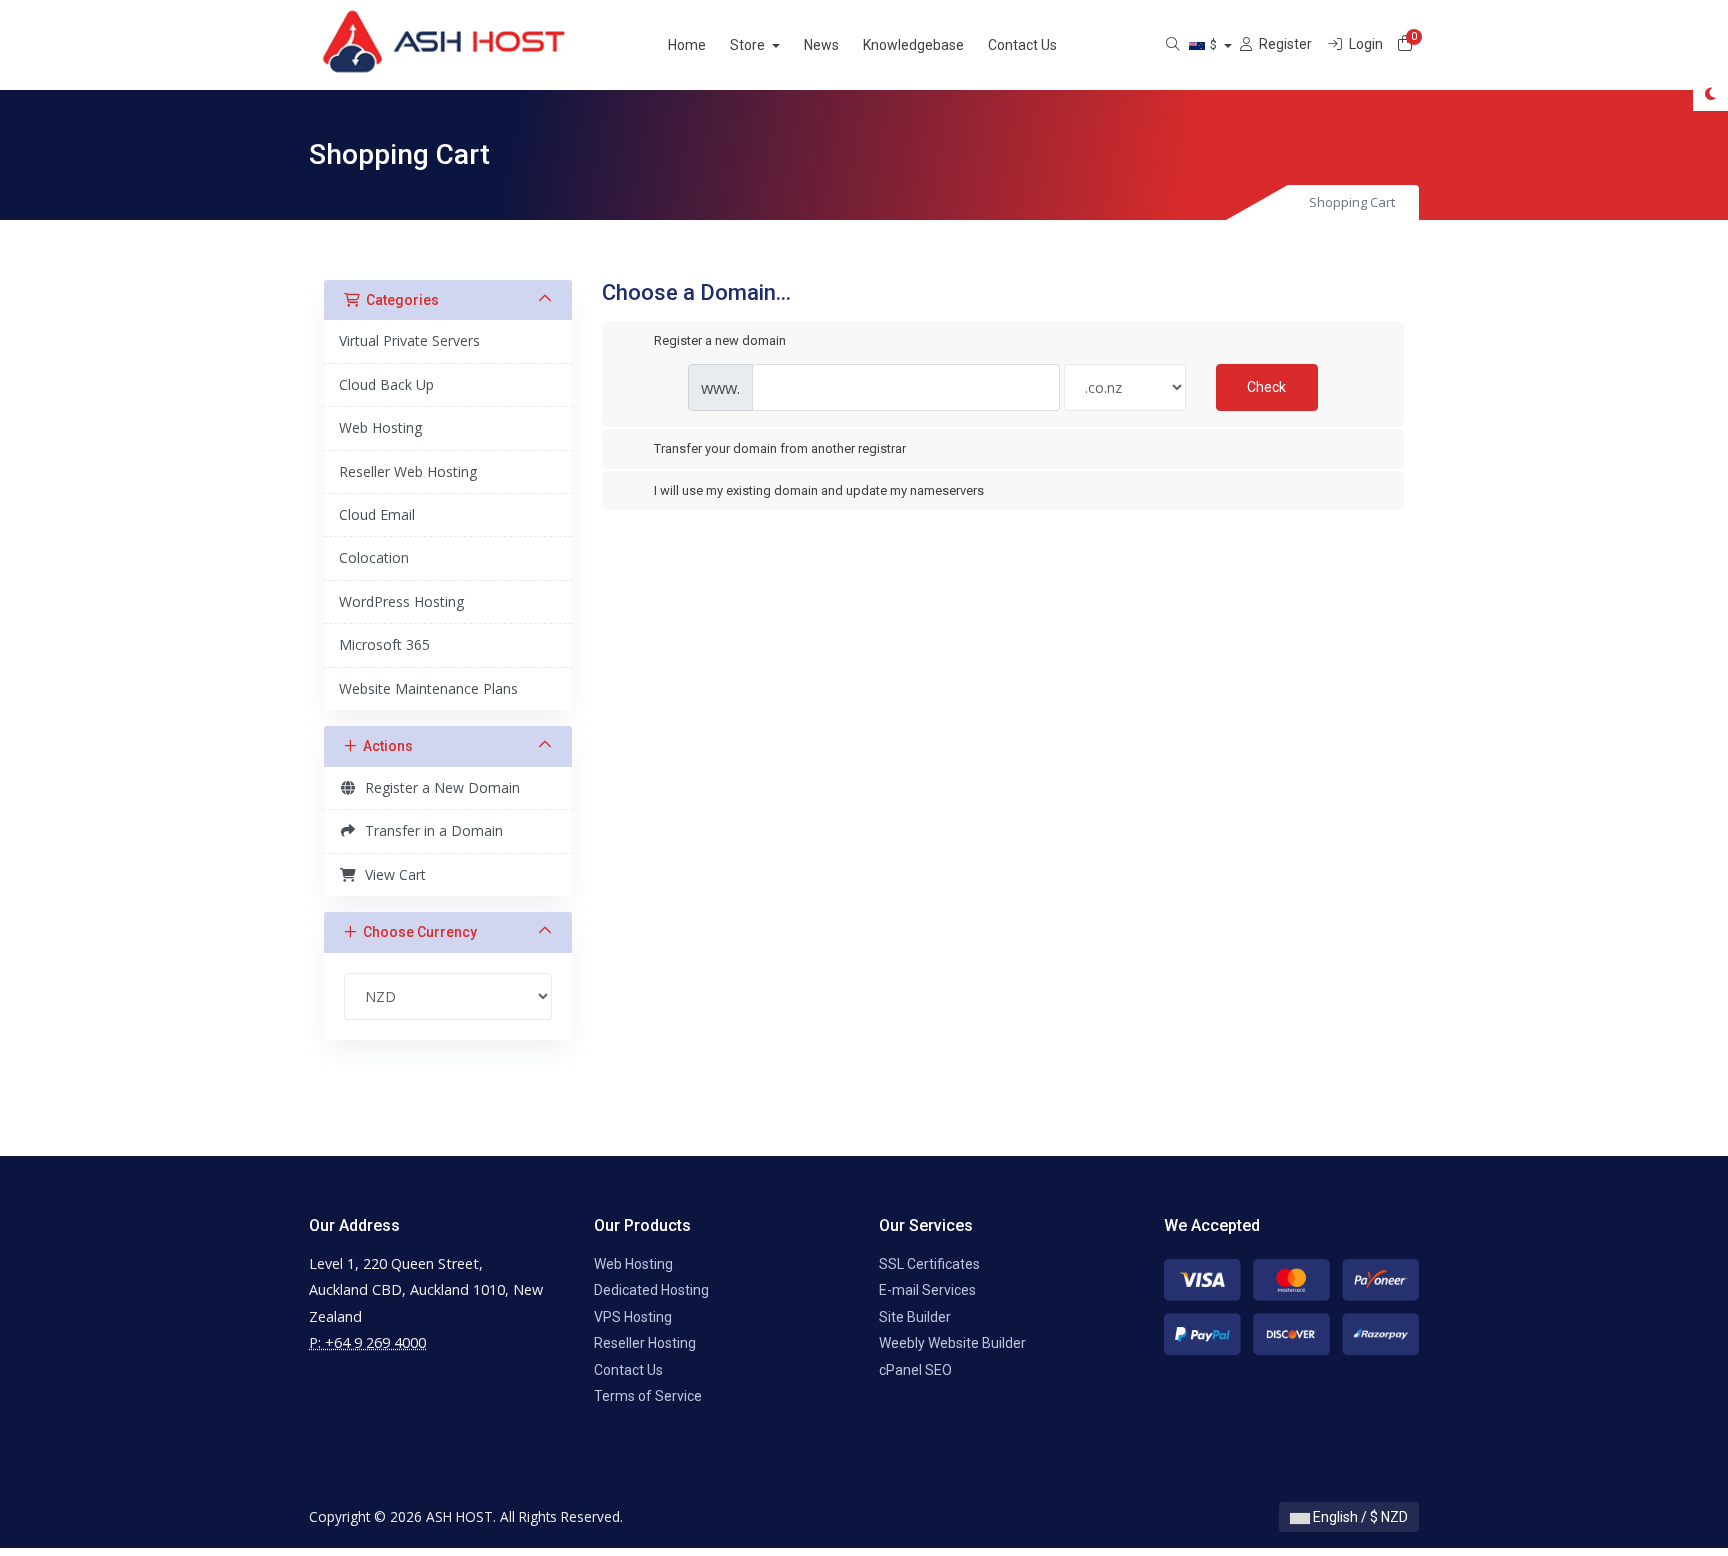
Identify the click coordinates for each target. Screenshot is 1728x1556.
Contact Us (1022, 45)
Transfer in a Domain (430, 830)
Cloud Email (377, 514)
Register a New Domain (438, 787)
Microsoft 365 (384, 644)
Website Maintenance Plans (428, 688)
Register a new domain (720, 340)
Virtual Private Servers (409, 340)
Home (687, 45)
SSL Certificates (929, 1264)
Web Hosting (380, 427)
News (821, 45)
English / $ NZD (1359, 1517)
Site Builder (915, 1317)
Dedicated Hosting (651, 1290)
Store (749, 45)
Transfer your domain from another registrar (780, 448)
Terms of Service (648, 1396)
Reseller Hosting (645, 1343)
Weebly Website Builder (952, 1343)
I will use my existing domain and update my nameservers (819, 490)
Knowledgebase (913, 45)
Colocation (374, 557)
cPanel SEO (915, 1370)
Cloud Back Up (386, 384)
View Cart (391, 874)
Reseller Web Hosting (408, 471)
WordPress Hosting (401, 601)
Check (1266, 387)
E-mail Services (927, 1290)
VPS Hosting (633, 1317)
